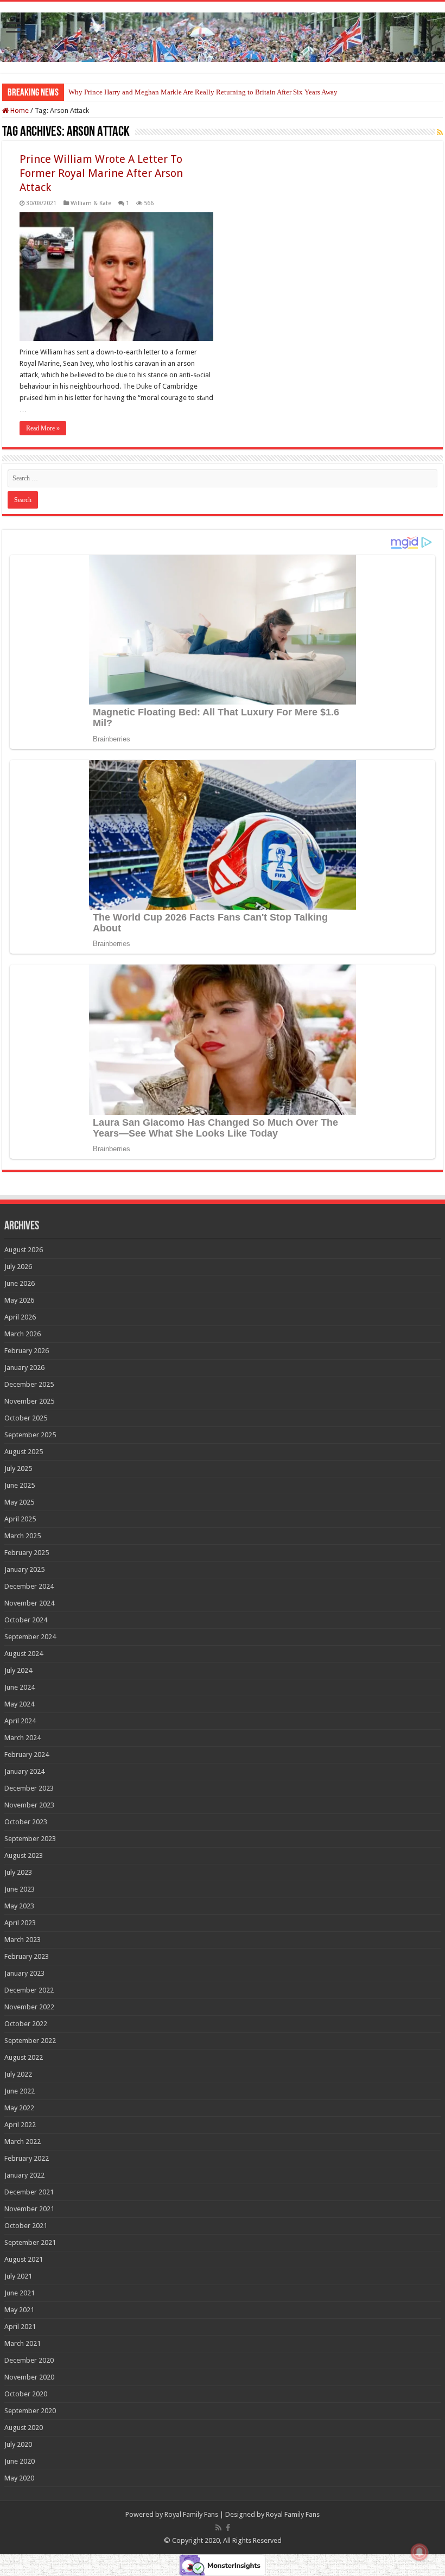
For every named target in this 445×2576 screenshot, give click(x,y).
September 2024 (30, 1637)
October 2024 (26, 1620)
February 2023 (27, 1956)
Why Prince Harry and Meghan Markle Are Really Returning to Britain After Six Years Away (203, 92)
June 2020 (20, 2461)
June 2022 (20, 2091)
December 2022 (29, 1990)
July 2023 (18, 1872)
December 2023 (29, 1788)
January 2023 (24, 1973)
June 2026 (20, 1283)
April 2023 (20, 1923)
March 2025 (23, 1536)
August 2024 (24, 1654)
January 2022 (24, 2175)
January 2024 (24, 1771)
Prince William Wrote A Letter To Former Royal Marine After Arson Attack (101, 173)
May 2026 (19, 1300)
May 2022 (19, 2108)
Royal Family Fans (191, 2514)
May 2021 (19, 2310)
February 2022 (27, 2158)
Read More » (43, 428)
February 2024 (27, 1755)
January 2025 (24, 1569)
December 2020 (29, 2360)
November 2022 (29, 2007)
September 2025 (30, 1435)
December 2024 (29, 1586)
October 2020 (26, 2394)
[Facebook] (228, 2528)
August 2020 (24, 2428)
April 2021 (20, 2327)
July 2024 (18, 1670)
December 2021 (29, 2192)
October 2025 (26, 1418)
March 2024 (23, 1738)
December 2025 (29, 1384)
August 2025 (24, 1452)
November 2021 (29, 2209)
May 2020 (19, 2478)
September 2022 (30, 2041)
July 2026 (18, 1267)
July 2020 (18, 2444)
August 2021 (24, 2259)
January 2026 (24, 1368)
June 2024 (20, 1687)
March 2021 (23, 2343)
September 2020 (30, 2411)
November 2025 (29, 1401)
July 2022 (18, 2074)
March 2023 (23, 1940)
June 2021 (20, 2293)
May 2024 (19, 1704)
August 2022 (24, 2057)
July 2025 (18, 1468)
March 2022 (23, 2142)
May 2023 (19, 1906)
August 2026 (24, 1250)
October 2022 (26, 2024)
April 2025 (20, 1519)
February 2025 (27, 1553)
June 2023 (20, 1889)
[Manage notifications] (419, 2552)
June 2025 (20, 1485)
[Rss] (218, 2528)
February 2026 (27, 1351)
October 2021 (26, 2226)
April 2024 (20, 1721)
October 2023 (26, 1822)
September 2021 (30, 2242)
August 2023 (24, 1855)
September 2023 (30, 1839)
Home (19, 110)
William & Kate (91, 203)
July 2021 (18, 2276)
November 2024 (29, 1603)
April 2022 (20, 2125)
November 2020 (29, 2377)
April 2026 (20, 1317)
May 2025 (19, 1502)
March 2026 (23, 1334)
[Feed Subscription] (440, 132)
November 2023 (29, 1805)
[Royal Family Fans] (223, 35)
